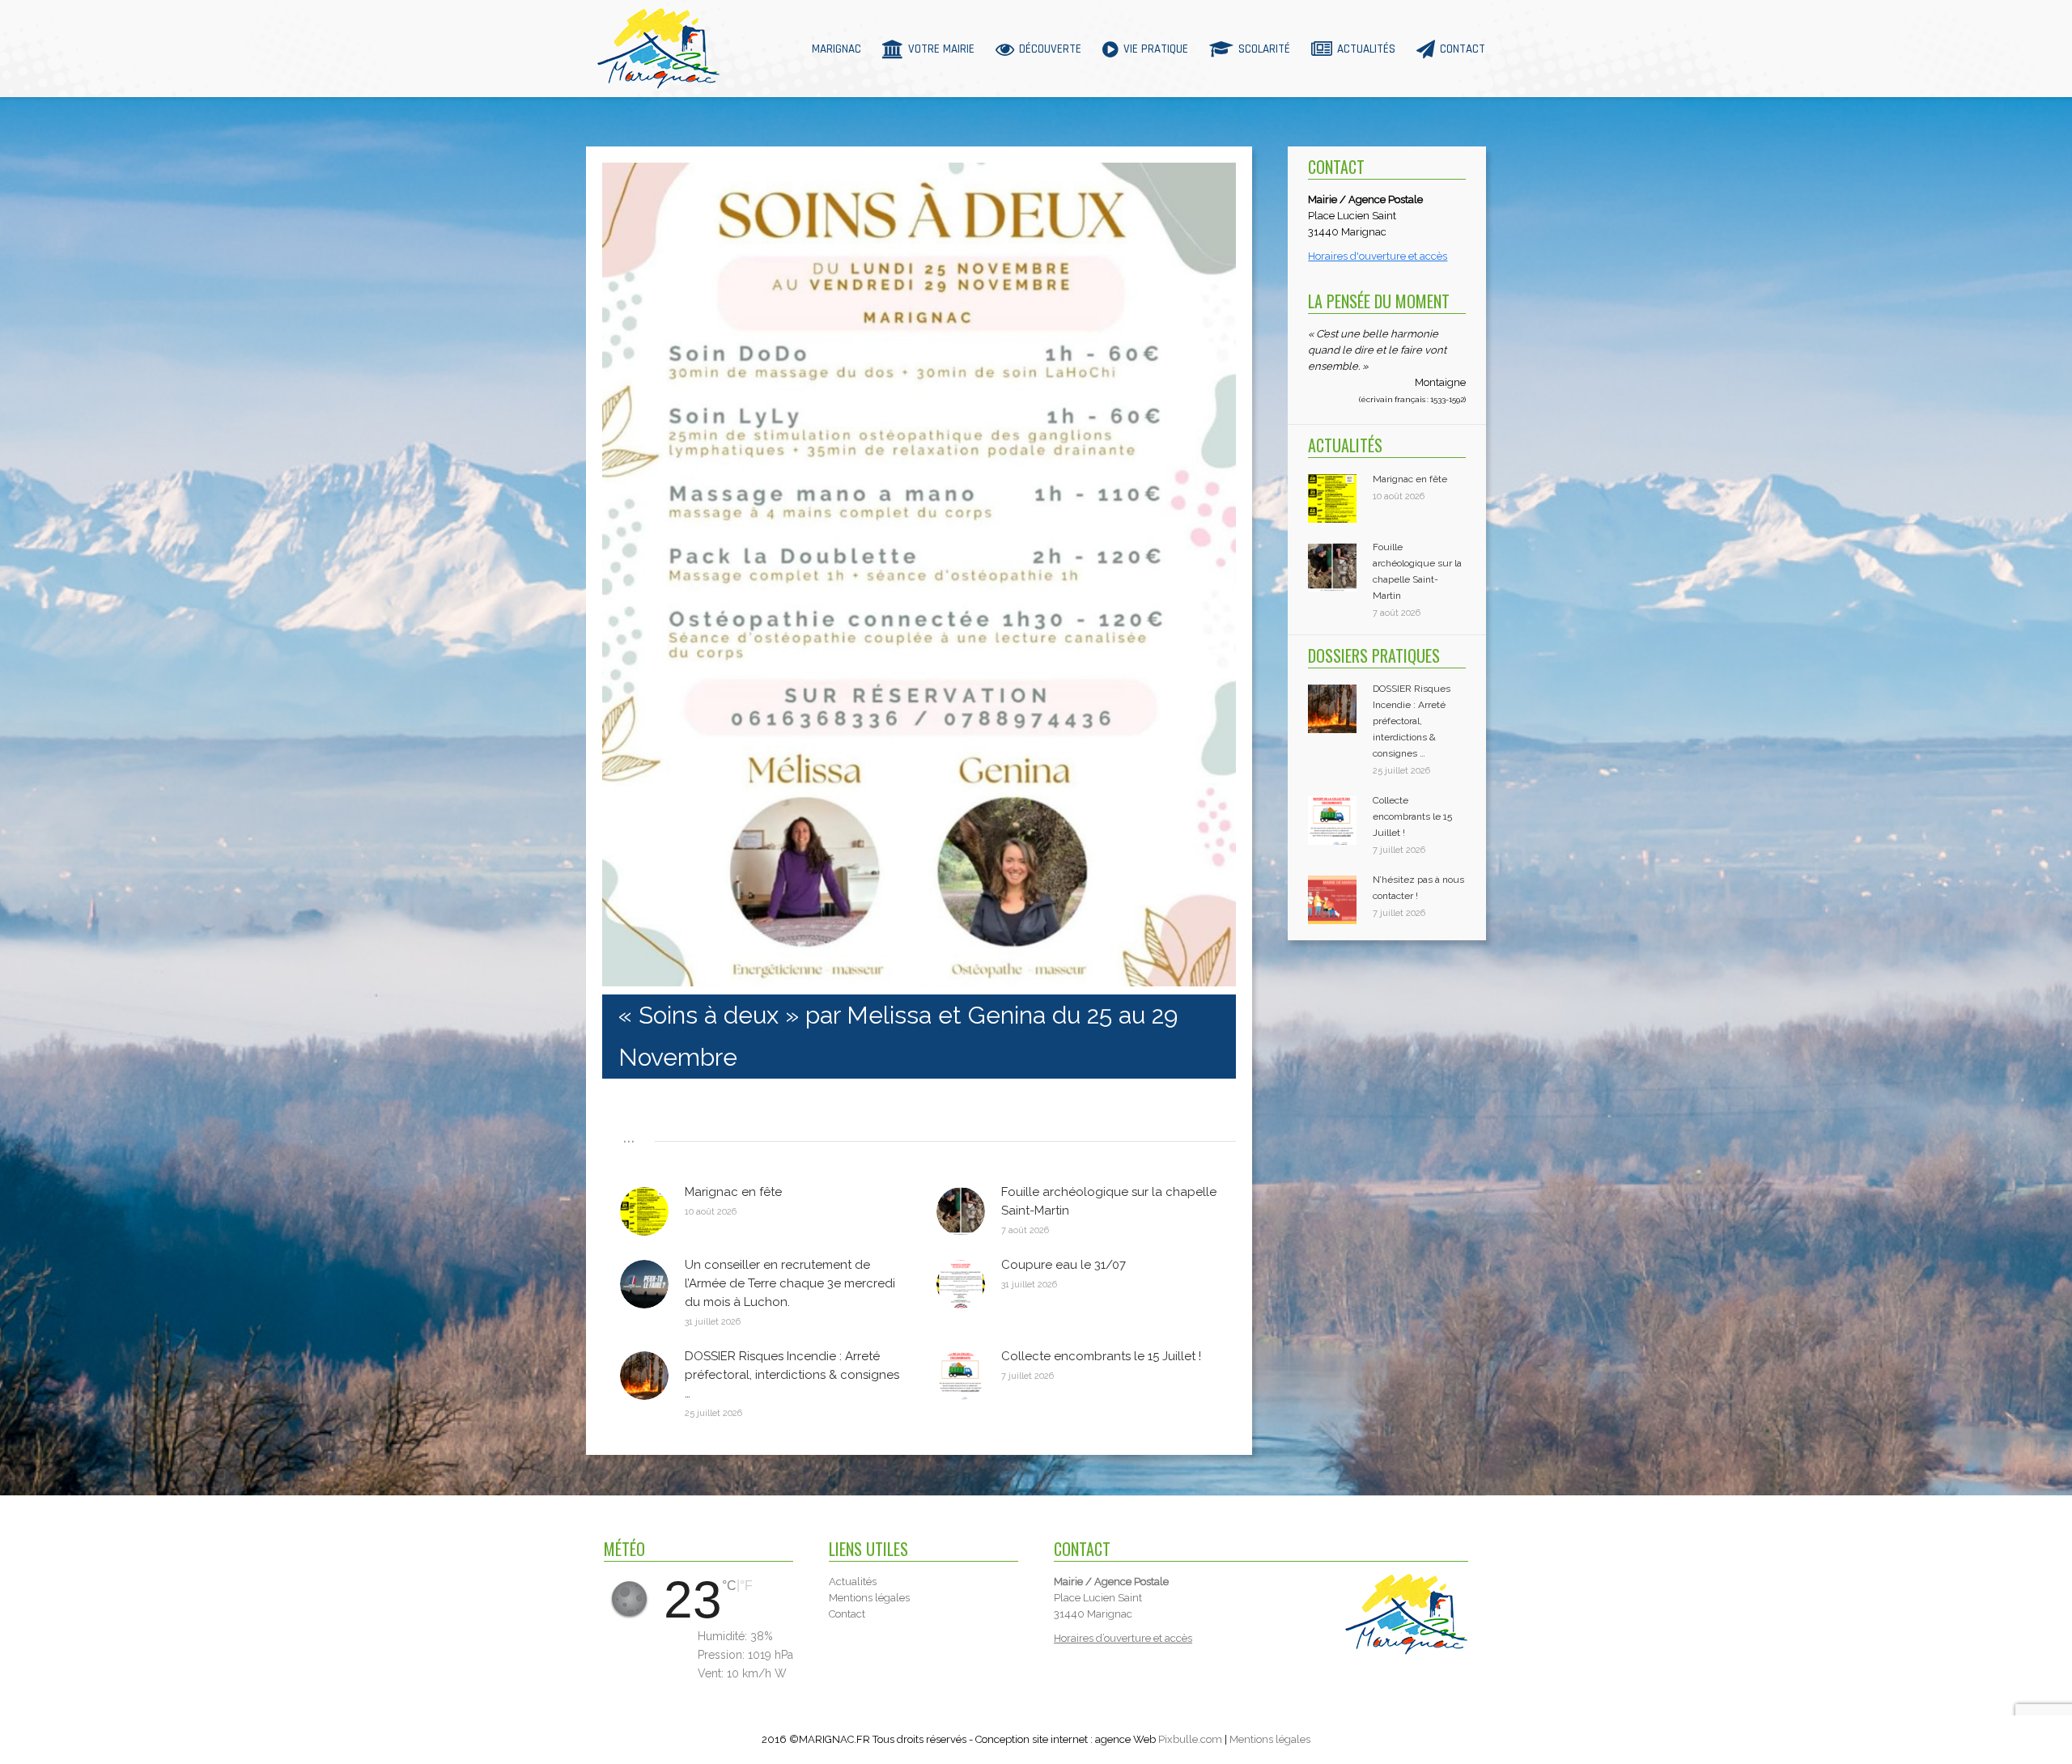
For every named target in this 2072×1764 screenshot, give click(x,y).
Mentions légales (1270, 1739)
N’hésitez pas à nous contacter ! (1418, 888)
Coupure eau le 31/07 (1064, 1265)
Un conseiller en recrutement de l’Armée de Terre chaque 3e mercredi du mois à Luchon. (790, 1283)
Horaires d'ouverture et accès (1378, 256)
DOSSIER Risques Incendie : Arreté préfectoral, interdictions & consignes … (792, 1375)
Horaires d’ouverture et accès (1123, 1638)
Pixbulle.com (1190, 1739)
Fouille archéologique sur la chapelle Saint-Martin (1109, 1201)
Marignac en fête (733, 1192)
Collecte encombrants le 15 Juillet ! (1101, 1356)
